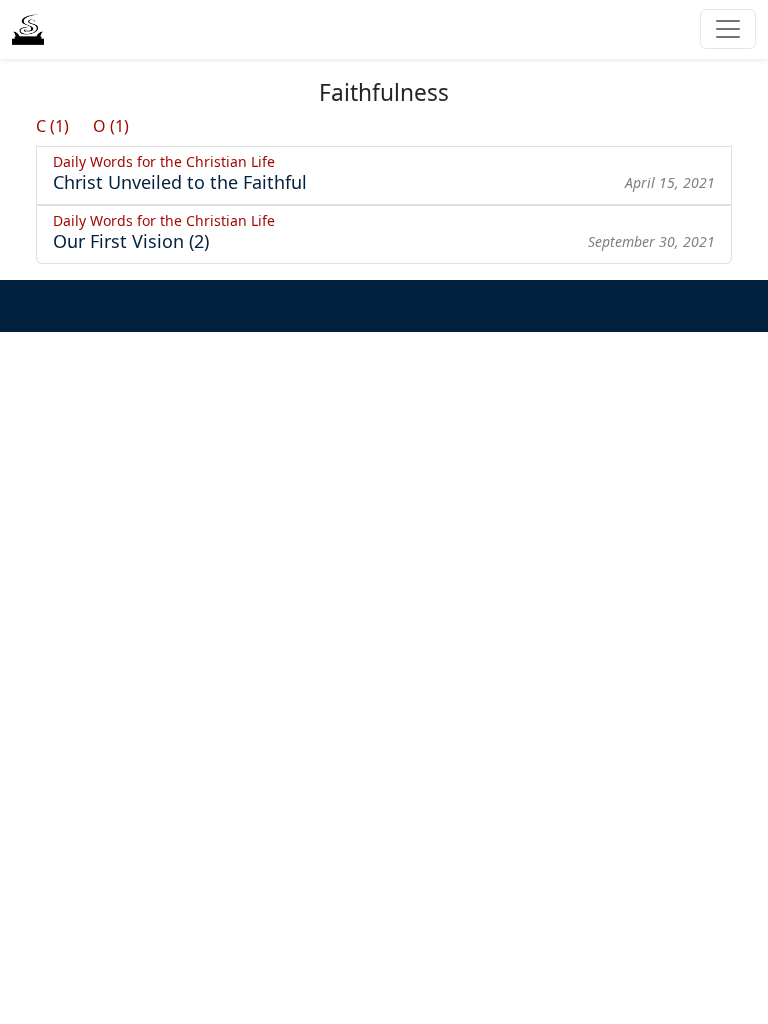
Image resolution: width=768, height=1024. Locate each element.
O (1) (111, 126)
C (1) (52, 126)
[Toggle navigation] (728, 29)
